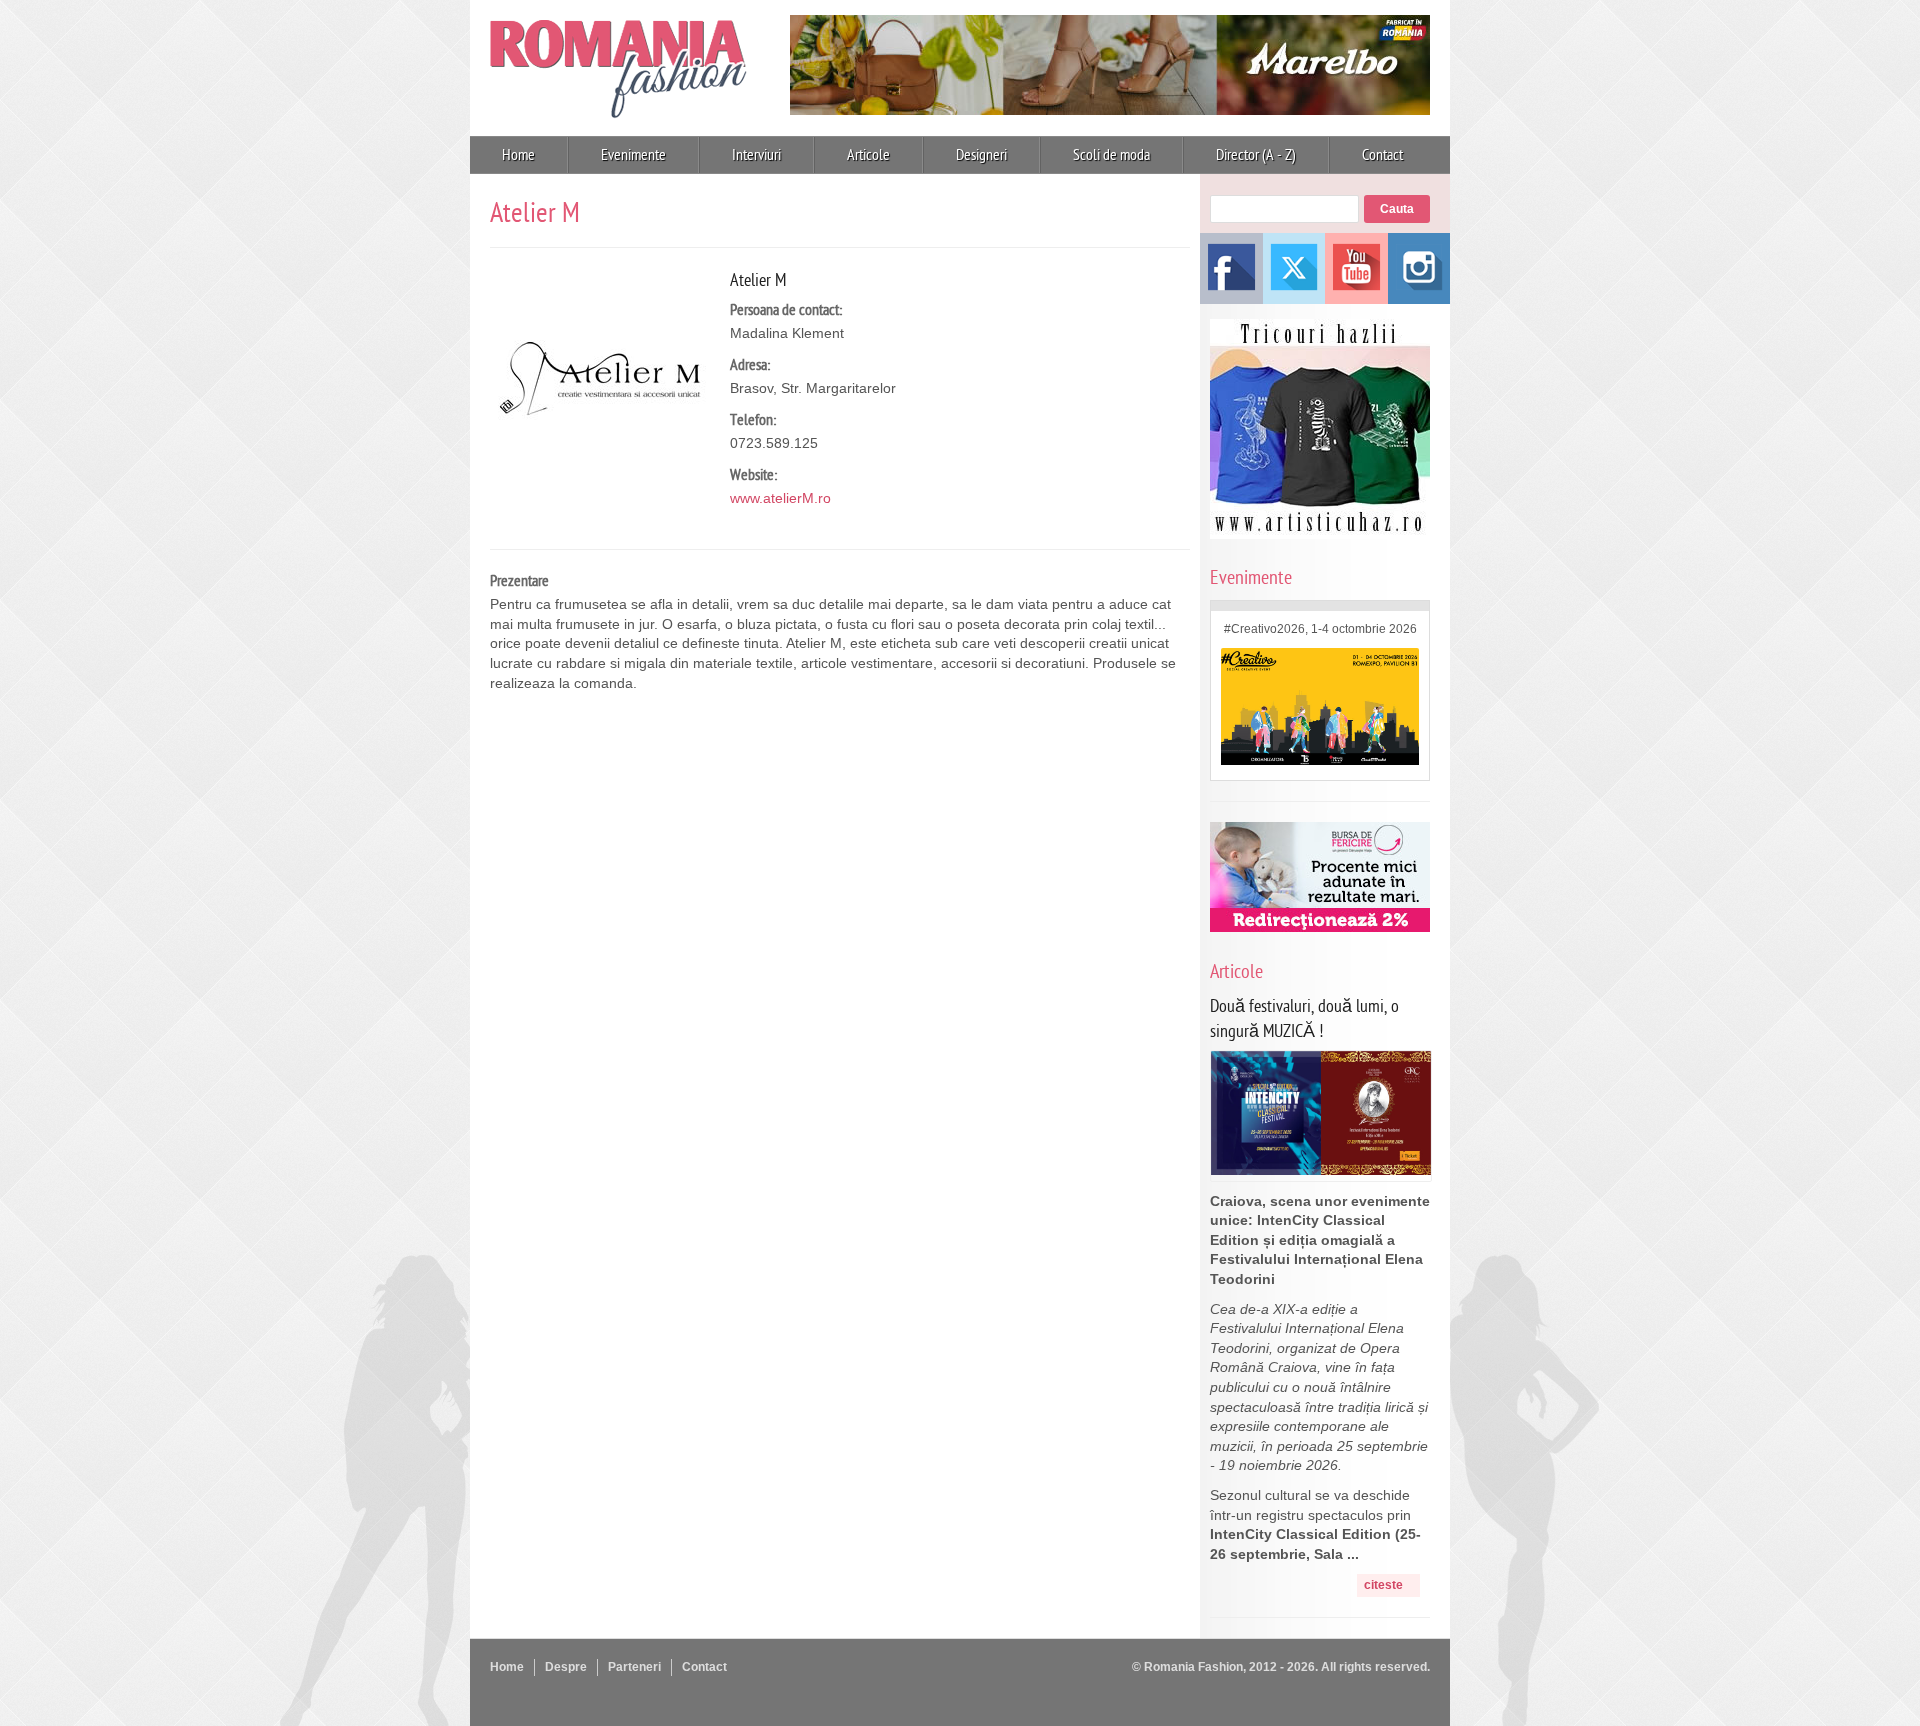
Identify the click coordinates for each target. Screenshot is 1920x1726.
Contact (1382, 155)
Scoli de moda (1111, 155)
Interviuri (756, 155)
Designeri (981, 155)
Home (518, 155)
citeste (1383, 1585)
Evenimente (633, 155)
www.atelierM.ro (780, 498)
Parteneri (634, 1667)
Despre (566, 1667)
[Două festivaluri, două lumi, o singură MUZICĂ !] (1321, 1170)
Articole (868, 155)
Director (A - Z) (1256, 155)
